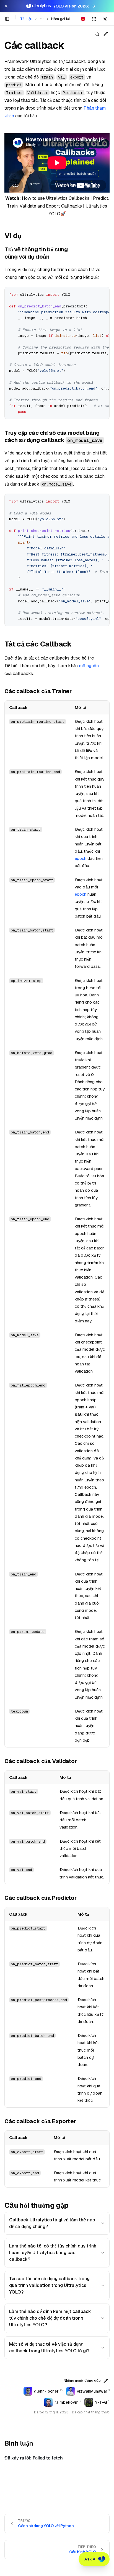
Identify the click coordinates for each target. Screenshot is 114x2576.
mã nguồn (89, 666)
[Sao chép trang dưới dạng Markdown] (97, 34)
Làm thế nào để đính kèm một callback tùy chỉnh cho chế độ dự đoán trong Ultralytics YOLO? (50, 2318)
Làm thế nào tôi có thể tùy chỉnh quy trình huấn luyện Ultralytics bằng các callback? (53, 2253)
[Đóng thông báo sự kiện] (6, 6)
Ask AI (90, 2559)
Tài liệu (26, 19)
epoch (81, 858)
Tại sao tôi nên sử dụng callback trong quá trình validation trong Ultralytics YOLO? (49, 2285)
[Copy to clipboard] (103, 293)
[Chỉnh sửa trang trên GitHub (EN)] (106, 34)
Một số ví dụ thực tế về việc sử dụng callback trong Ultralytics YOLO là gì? (49, 2348)
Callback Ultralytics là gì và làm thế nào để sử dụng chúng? (52, 2223)
